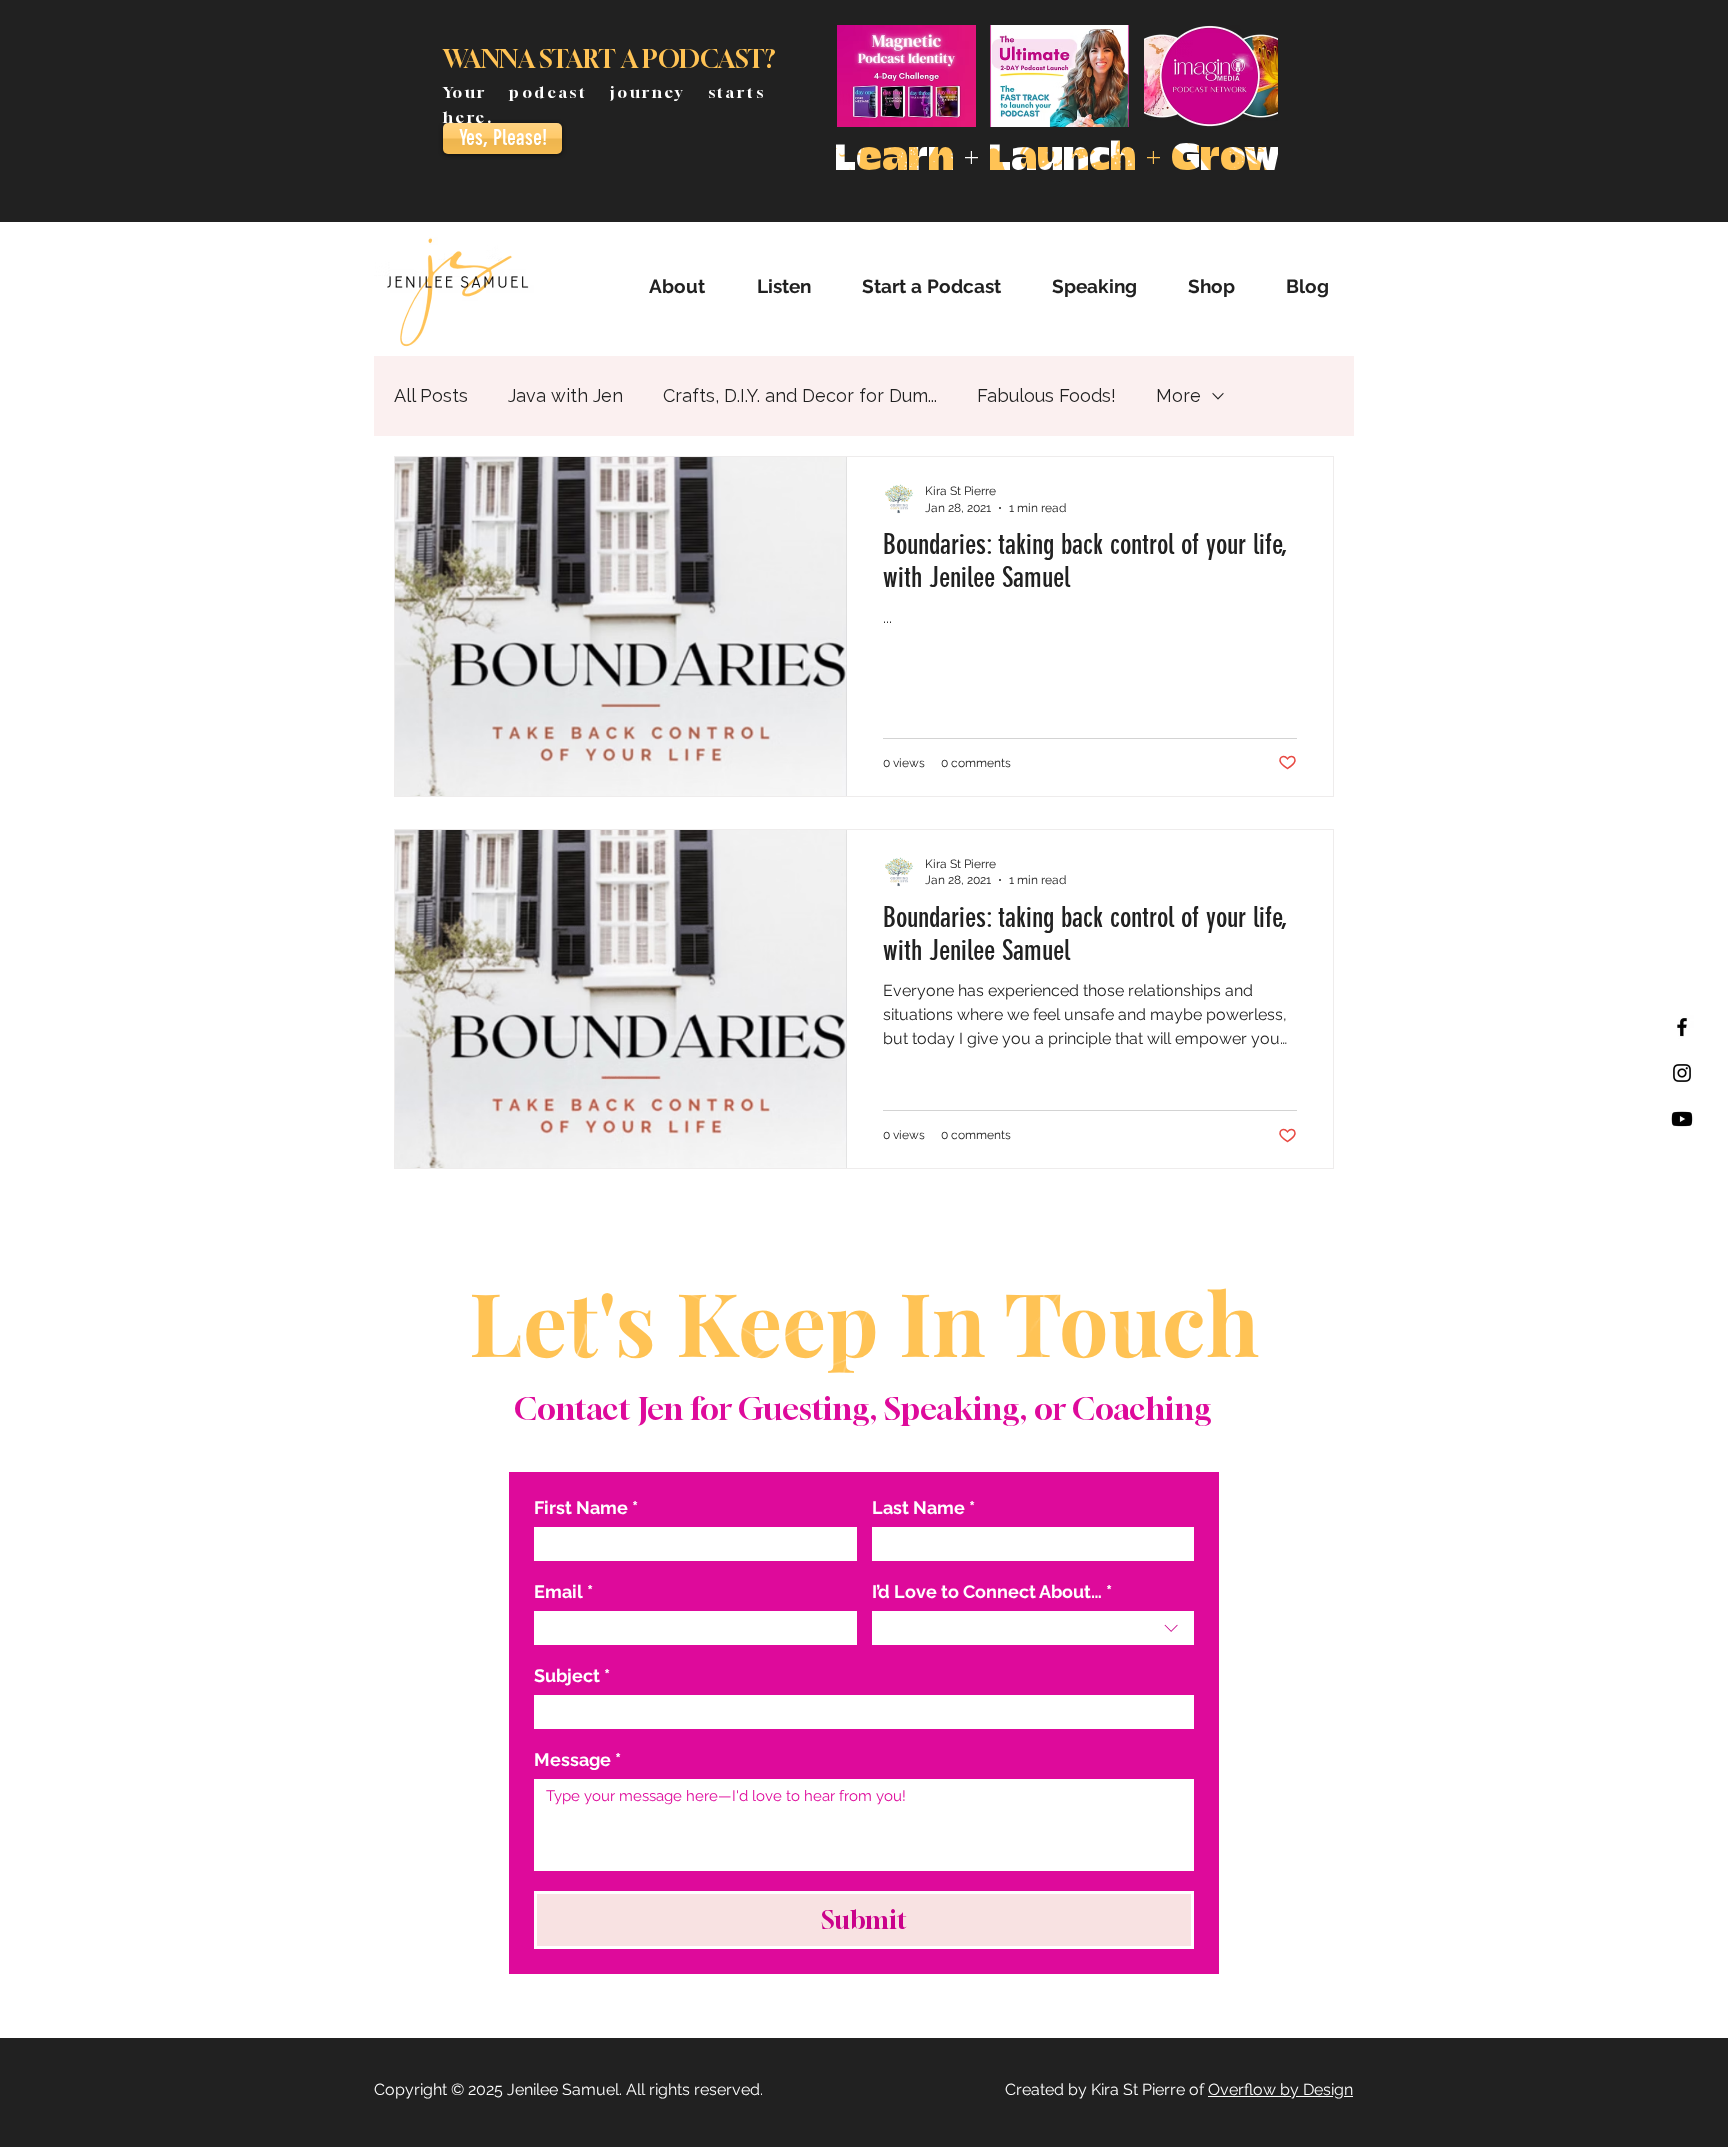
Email (563, 1591)
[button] (783, 286)
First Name (586, 1507)
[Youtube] (1682, 1119)
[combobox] (1033, 1628)
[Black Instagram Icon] (1682, 1073)
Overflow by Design (1280, 2089)
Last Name (923, 1507)
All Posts (431, 395)
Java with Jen (565, 395)
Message (577, 1759)
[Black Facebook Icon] (1682, 1027)
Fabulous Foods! (1046, 395)
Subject (572, 1675)
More (1178, 395)
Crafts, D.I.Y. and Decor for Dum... (800, 395)
